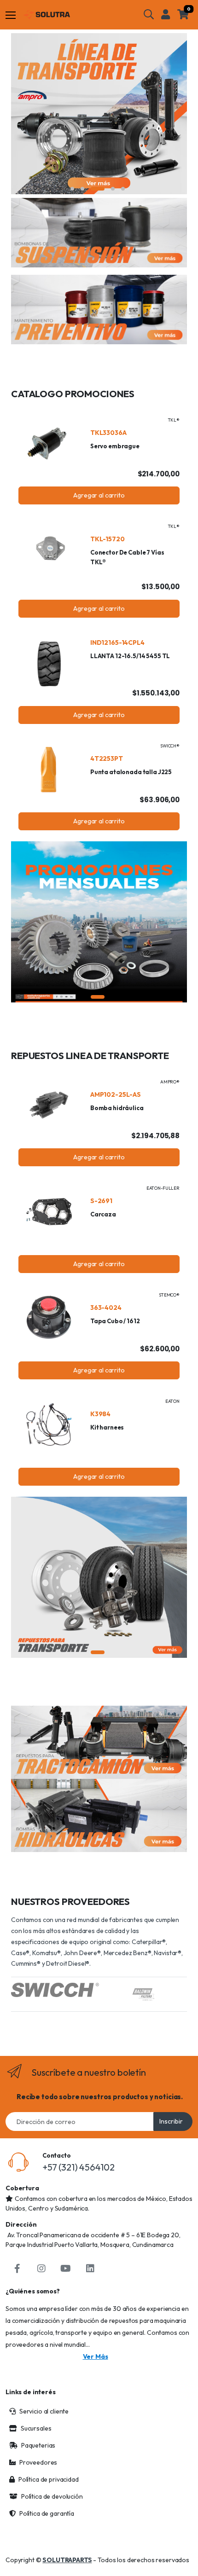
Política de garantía (47, 2513)
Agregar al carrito (99, 495)
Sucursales (36, 2428)
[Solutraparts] (47, 15)
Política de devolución (52, 2496)
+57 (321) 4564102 (79, 2167)
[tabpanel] (99, 114)
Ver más (96, 2356)
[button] (149, 14)
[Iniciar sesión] (166, 14)
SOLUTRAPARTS (67, 2560)
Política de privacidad (49, 2479)
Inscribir (171, 2121)
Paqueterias (38, 2445)
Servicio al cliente (44, 2411)
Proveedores (38, 2462)
